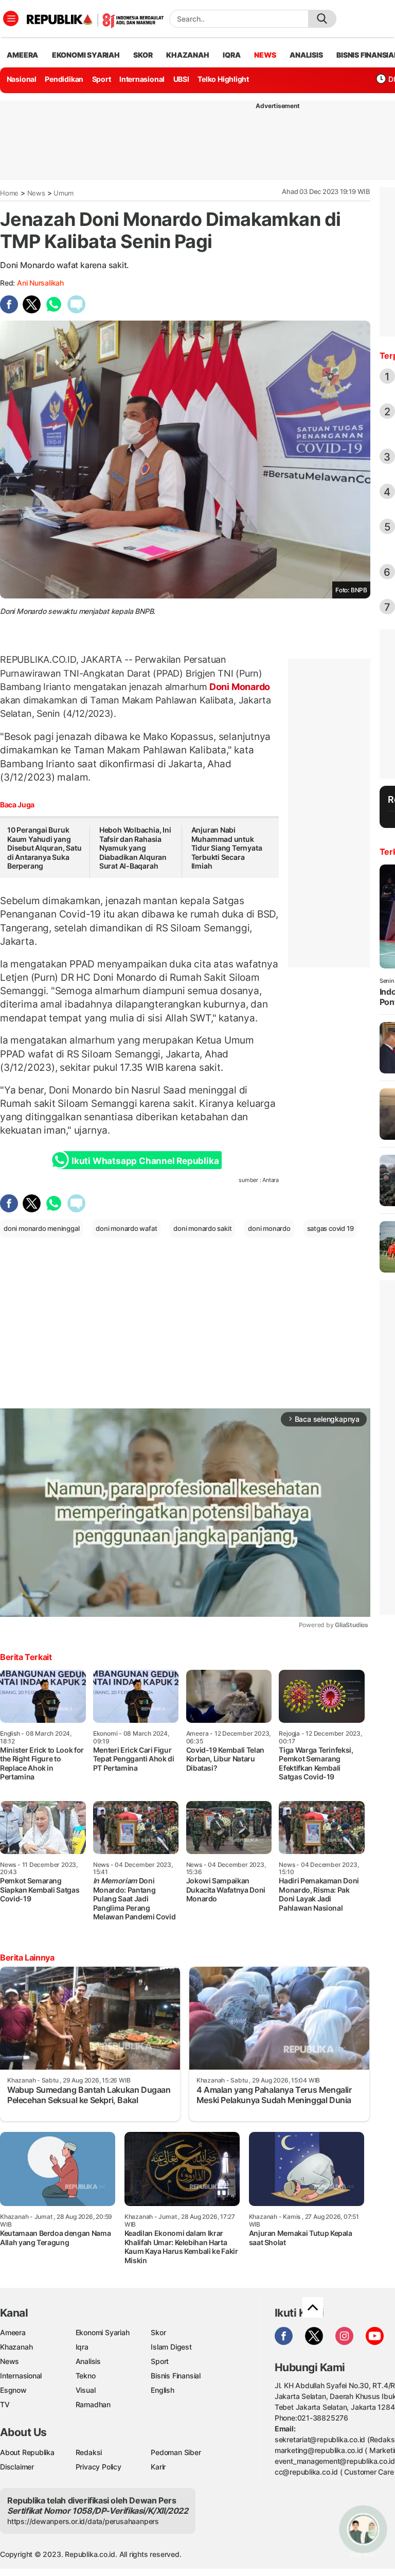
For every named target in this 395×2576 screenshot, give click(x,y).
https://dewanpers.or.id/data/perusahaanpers (83, 2521)
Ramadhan (93, 2404)
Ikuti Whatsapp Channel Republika (145, 1161)
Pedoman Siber (176, 2452)
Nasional (22, 79)
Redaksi (89, 2452)
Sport (102, 79)
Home (9, 193)
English (163, 2390)
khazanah (187, 55)
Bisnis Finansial (176, 2376)
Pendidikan (64, 79)
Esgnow (13, 2390)
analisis (306, 55)
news (265, 55)
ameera (22, 55)
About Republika (27, 2452)
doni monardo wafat (126, 1228)
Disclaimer (17, 2467)
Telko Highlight (223, 79)
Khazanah (16, 2347)
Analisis (88, 2361)
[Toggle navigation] (11, 19)
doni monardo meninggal (41, 1228)
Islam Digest (171, 2347)
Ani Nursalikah (40, 283)
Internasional (142, 79)
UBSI (181, 79)
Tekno (86, 2376)
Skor (158, 2332)
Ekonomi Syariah (86, 55)
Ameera (13, 2332)
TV (5, 2404)
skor (143, 55)
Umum (64, 193)
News (36, 193)
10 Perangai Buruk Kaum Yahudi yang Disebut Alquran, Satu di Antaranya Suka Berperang (44, 848)
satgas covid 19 (330, 1228)
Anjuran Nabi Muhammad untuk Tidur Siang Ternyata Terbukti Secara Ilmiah (227, 848)
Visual (86, 2390)
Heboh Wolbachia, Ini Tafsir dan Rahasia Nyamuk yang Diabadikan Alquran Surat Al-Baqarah (135, 848)
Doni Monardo (239, 687)
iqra (231, 55)
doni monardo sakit (202, 1228)
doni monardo (269, 1228)
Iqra (82, 2347)
